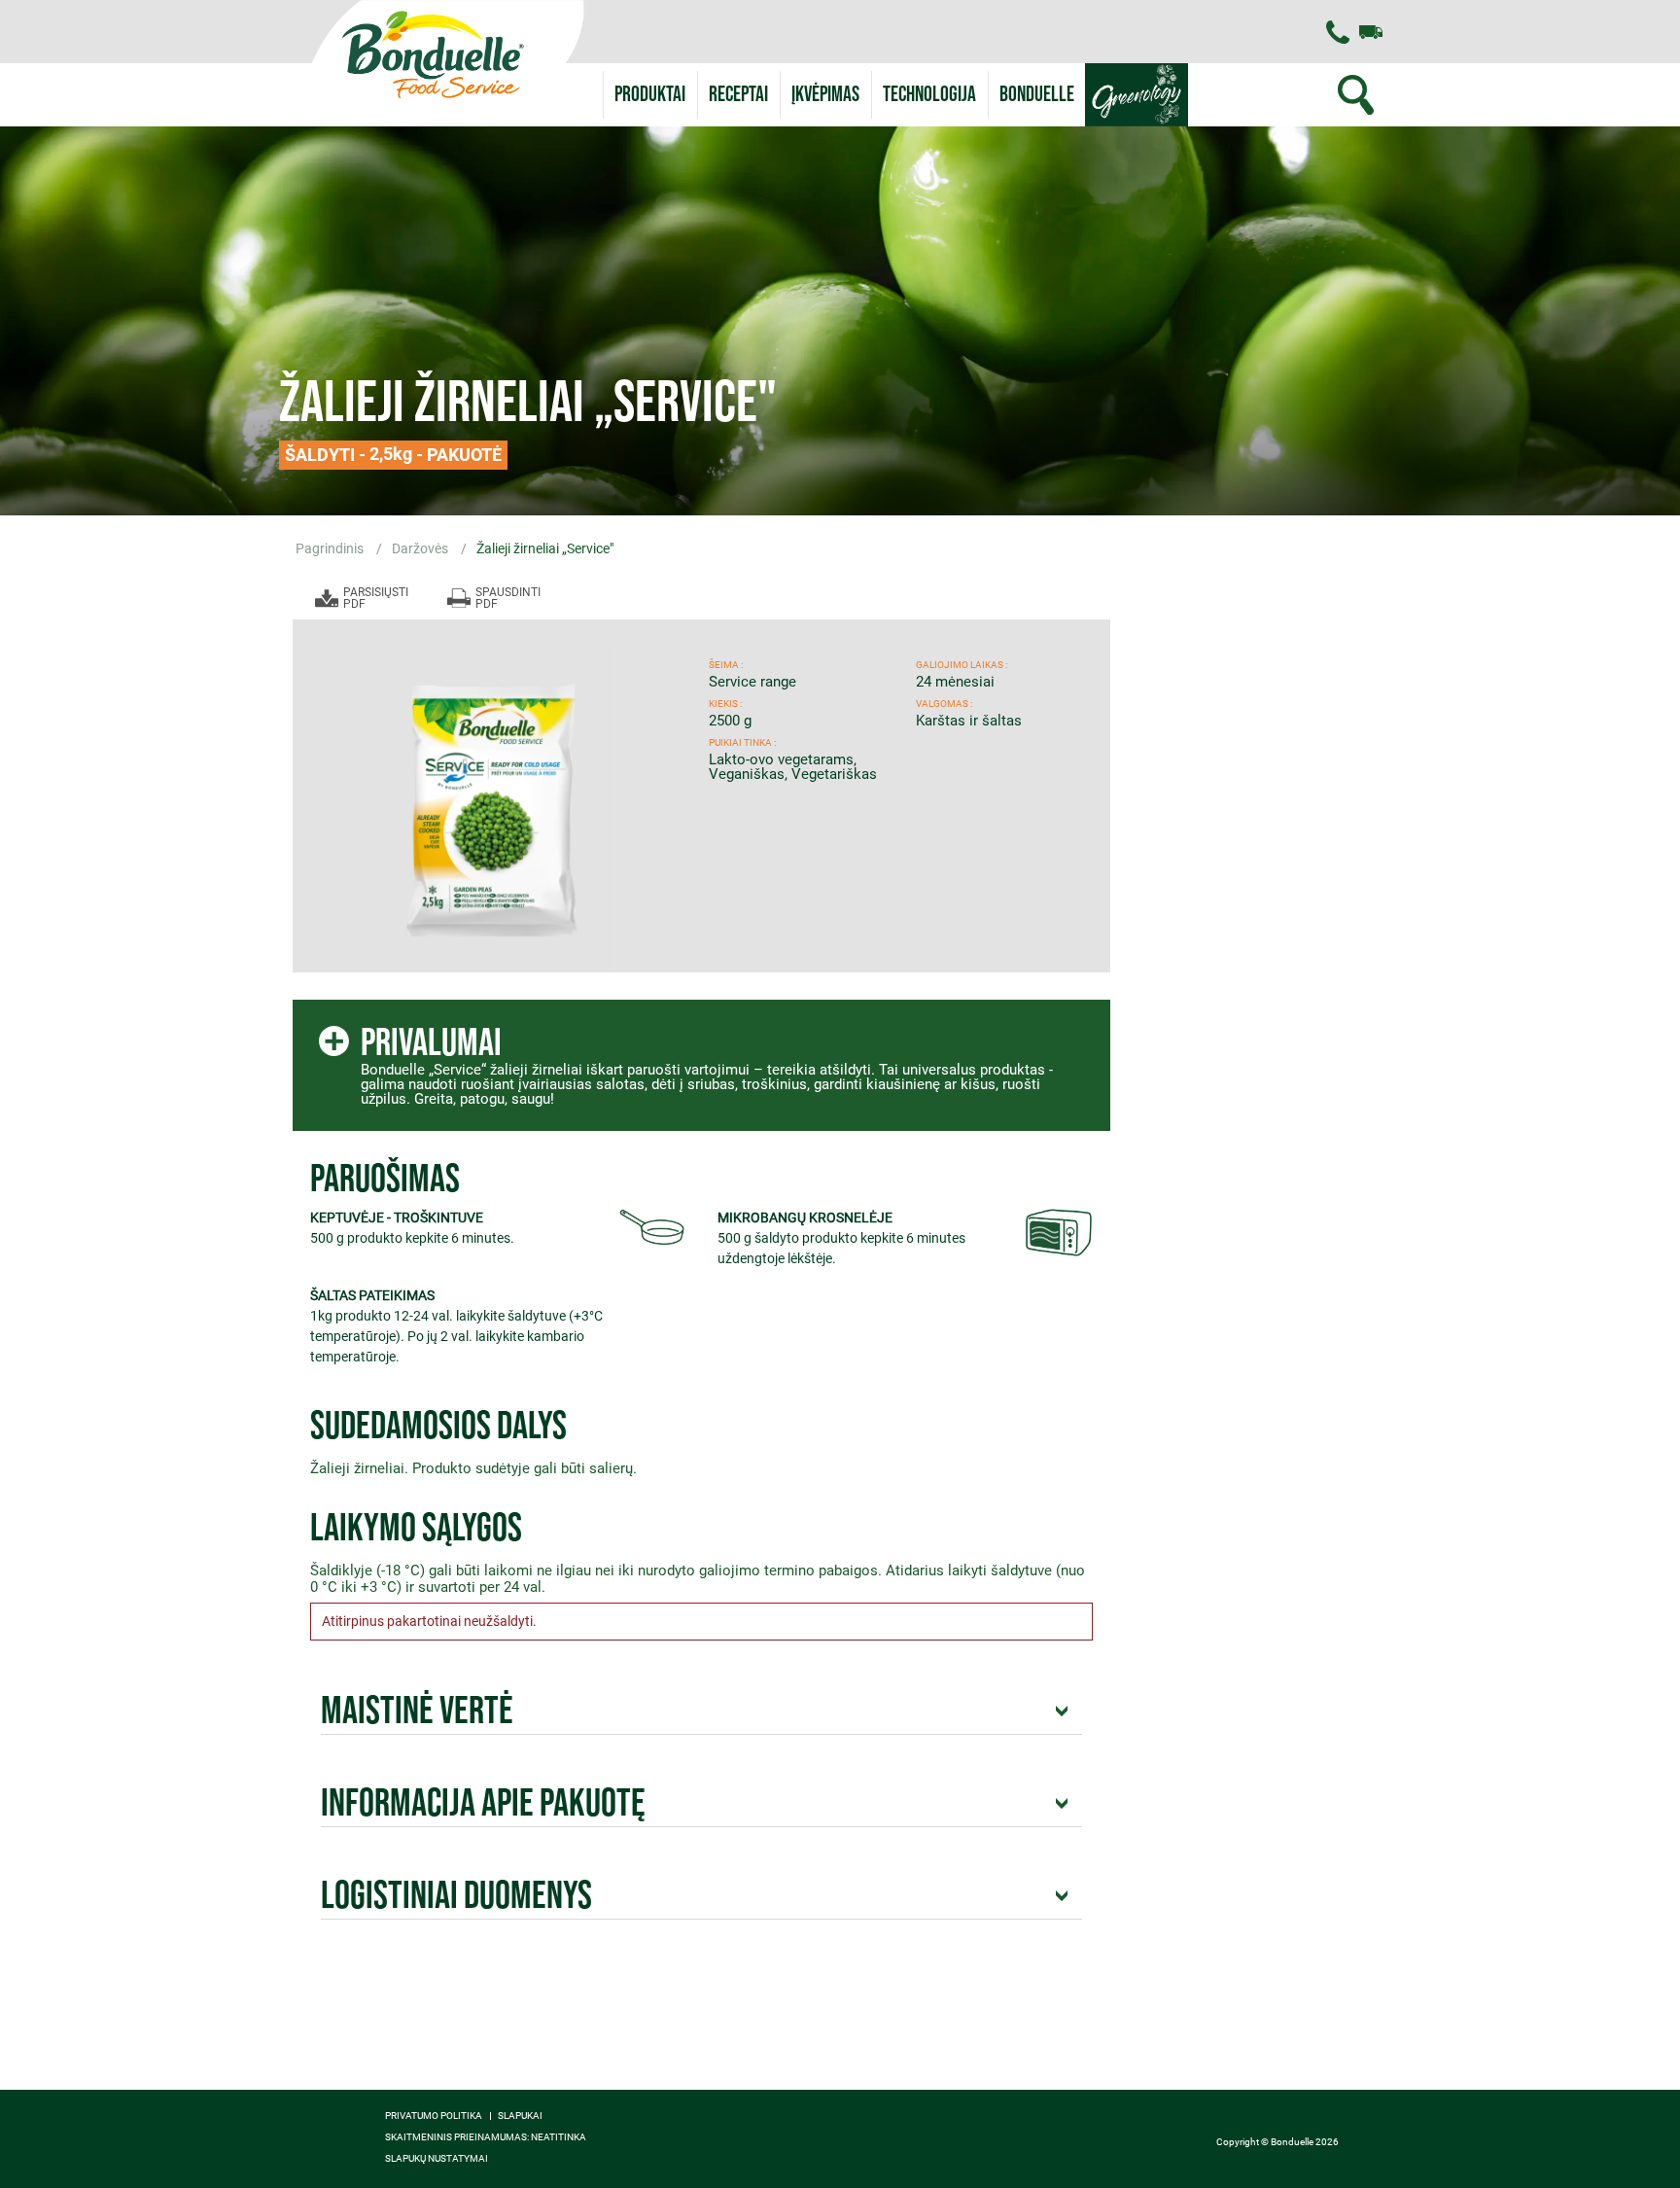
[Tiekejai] (1371, 32)
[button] (1037, 95)
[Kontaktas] (1338, 32)
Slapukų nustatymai (437, 2159)
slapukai (520, 2116)
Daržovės (421, 548)
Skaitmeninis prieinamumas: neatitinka (486, 2137)
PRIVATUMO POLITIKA (434, 2116)
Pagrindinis (331, 548)
